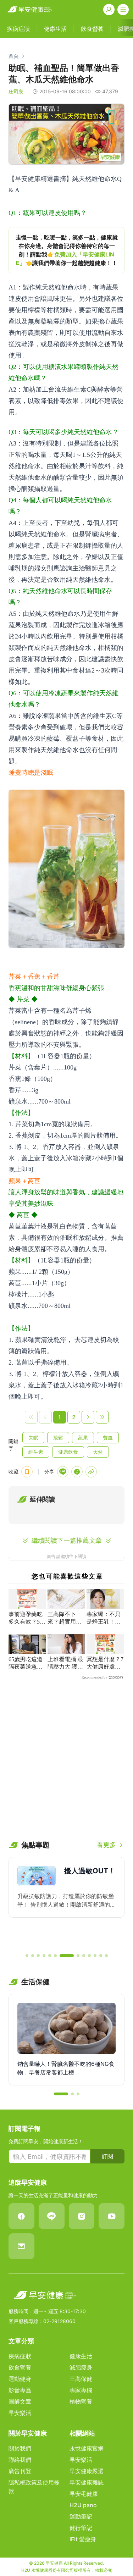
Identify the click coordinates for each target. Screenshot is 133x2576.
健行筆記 (81, 2528)
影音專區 (20, 2390)
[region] (66, 250)
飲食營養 (20, 2367)
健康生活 (81, 2356)
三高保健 (81, 2379)
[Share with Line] (63, 1472)
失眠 (33, 1438)
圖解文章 (20, 2401)
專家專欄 (81, 2390)
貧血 (108, 1438)
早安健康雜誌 (87, 2482)
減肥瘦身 (81, 2367)
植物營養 (81, 2401)
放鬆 (58, 1438)
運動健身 (20, 2379)
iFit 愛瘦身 (83, 2539)
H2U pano (83, 2505)
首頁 (13, 56)
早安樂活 (20, 2413)
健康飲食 (68, 1452)
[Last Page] (102, 1417)
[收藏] (27, 1472)
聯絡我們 (20, 2460)
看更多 (106, 1845)
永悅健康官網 (87, 2448)
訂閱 (107, 2156)
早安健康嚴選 (87, 2471)
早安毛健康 (84, 2494)
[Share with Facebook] (77, 1472)
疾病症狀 (20, 2356)
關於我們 (20, 2448)
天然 (98, 1452)
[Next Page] (88, 1417)
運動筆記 (81, 2516)
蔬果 (83, 1438)
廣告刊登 (20, 2471)
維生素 (36, 1452)
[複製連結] (91, 1472)
